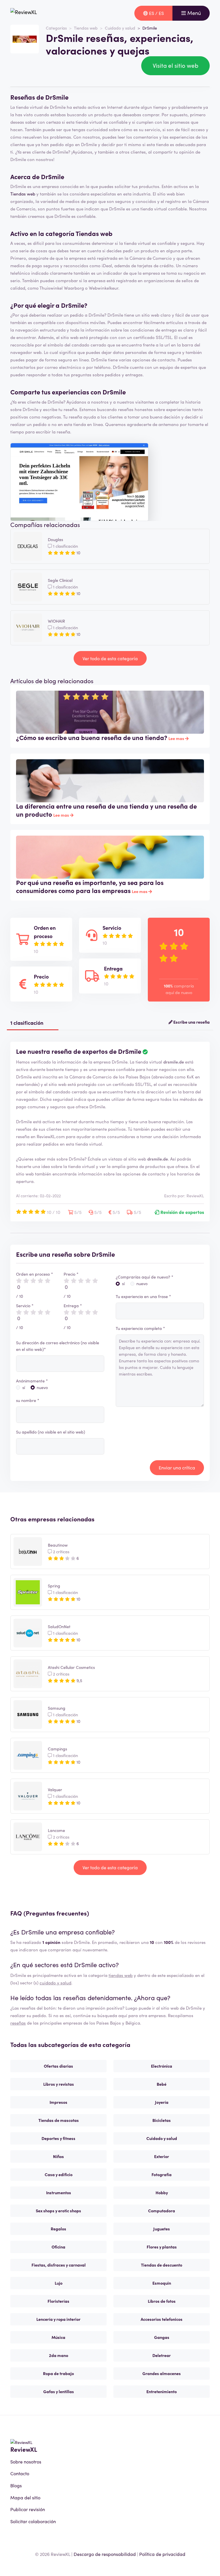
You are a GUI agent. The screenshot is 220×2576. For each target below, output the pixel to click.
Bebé (162, 2084)
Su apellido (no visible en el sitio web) (51, 1432)
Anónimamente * (32, 1381)
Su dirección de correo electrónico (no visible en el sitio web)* (58, 1346)
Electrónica (162, 2066)
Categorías (56, 28)
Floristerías (58, 2301)
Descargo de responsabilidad (105, 2554)
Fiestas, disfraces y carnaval (59, 2265)
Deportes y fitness (58, 2138)
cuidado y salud (55, 1983)
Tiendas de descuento (162, 2265)
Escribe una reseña (191, 1022)
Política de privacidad (162, 2554)
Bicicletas (162, 2120)
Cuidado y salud (120, 28)
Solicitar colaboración (33, 2521)
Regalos (58, 2229)
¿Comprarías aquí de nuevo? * (145, 1277)
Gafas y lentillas (59, 2391)
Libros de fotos (162, 2301)
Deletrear (162, 2355)
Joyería (162, 2102)
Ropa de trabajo (58, 2373)
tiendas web (121, 1975)
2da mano (59, 2355)
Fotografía (162, 2174)
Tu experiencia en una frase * (143, 1296)
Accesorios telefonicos (162, 2319)
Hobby (162, 2192)
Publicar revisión (28, 2509)
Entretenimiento (162, 2391)
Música (58, 2337)
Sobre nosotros (26, 2461)
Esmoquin (162, 2283)
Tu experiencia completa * (140, 1328)
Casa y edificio (59, 2174)
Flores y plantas (162, 2247)
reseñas (18, 2023)
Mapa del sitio (25, 2497)
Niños (58, 2156)
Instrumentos (59, 2192)
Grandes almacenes (162, 2373)
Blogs (16, 2485)
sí (24, 1387)
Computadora (162, 2211)
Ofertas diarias (58, 2066)
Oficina (58, 2247)
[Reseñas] (24, 13)
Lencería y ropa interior (58, 2319)
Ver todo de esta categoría (110, 658)
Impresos (58, 2102)
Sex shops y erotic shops (58, 2211)
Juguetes (162, 2229)
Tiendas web (86, 28)
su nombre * (28, 1400)
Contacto (20, 2473)
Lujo (59, 2283)
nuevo (42, 1387)
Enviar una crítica (177, 1467)
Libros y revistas (59, 2084)
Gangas (162, 2337)
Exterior (162, 2156)
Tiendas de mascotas (59, 2120)
